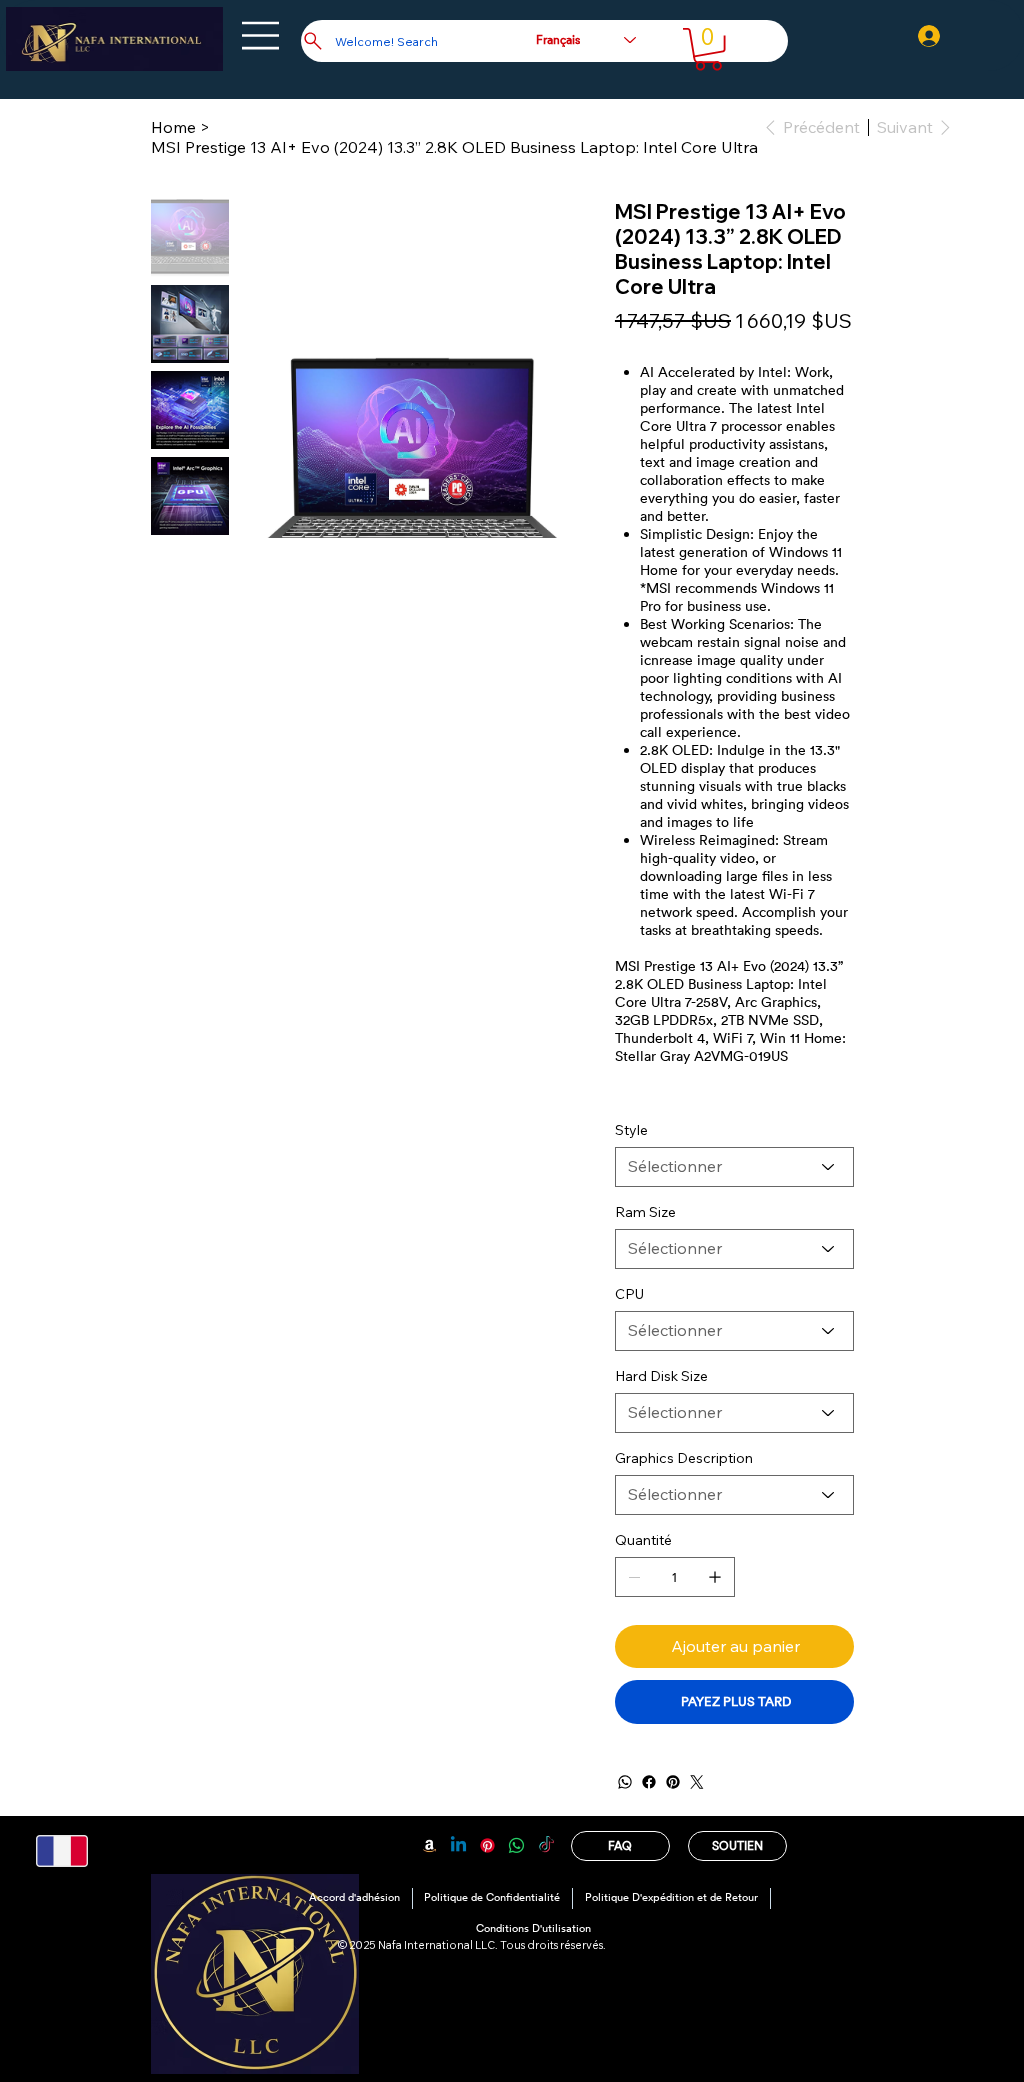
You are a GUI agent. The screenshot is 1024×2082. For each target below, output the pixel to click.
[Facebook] (649, 1782)
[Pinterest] (673, 1782)
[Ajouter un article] (715, 1577)
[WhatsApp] (625, 1782)
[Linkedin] (458, 1845)
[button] (708, 49)
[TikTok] (546, 1845)
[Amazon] (429, 1845)
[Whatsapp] (516, 1845)
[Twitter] (697, 1782)
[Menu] (261, 35)
